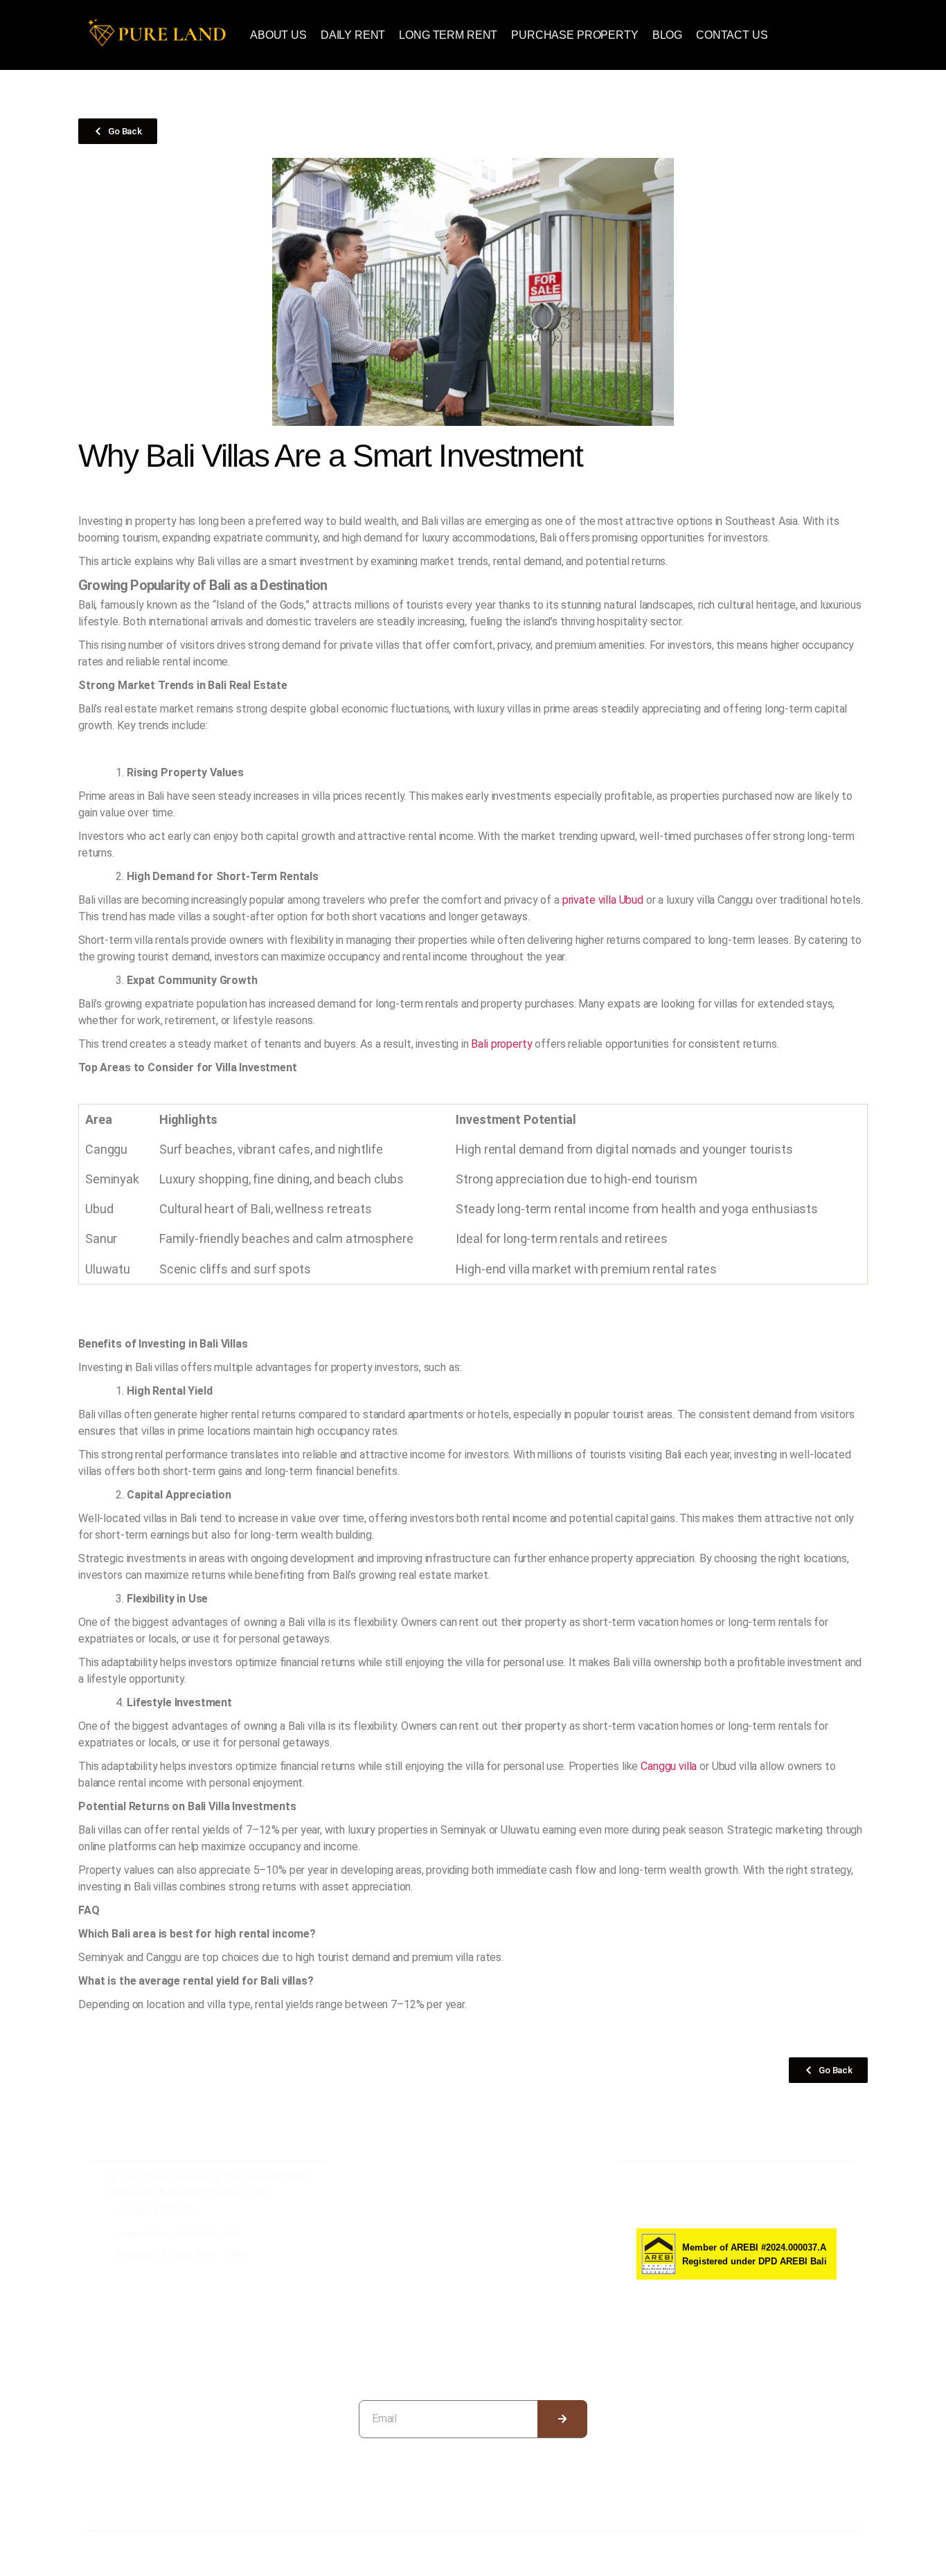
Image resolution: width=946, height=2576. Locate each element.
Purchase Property (574, 35)
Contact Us (732, 35)
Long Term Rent (448, 35)
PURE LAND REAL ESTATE (173, 2547)
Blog (667, 35)
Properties (473, 2487)
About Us (278, 35)
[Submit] (563, 2419)
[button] (667, 35)
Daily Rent (353, 35)
